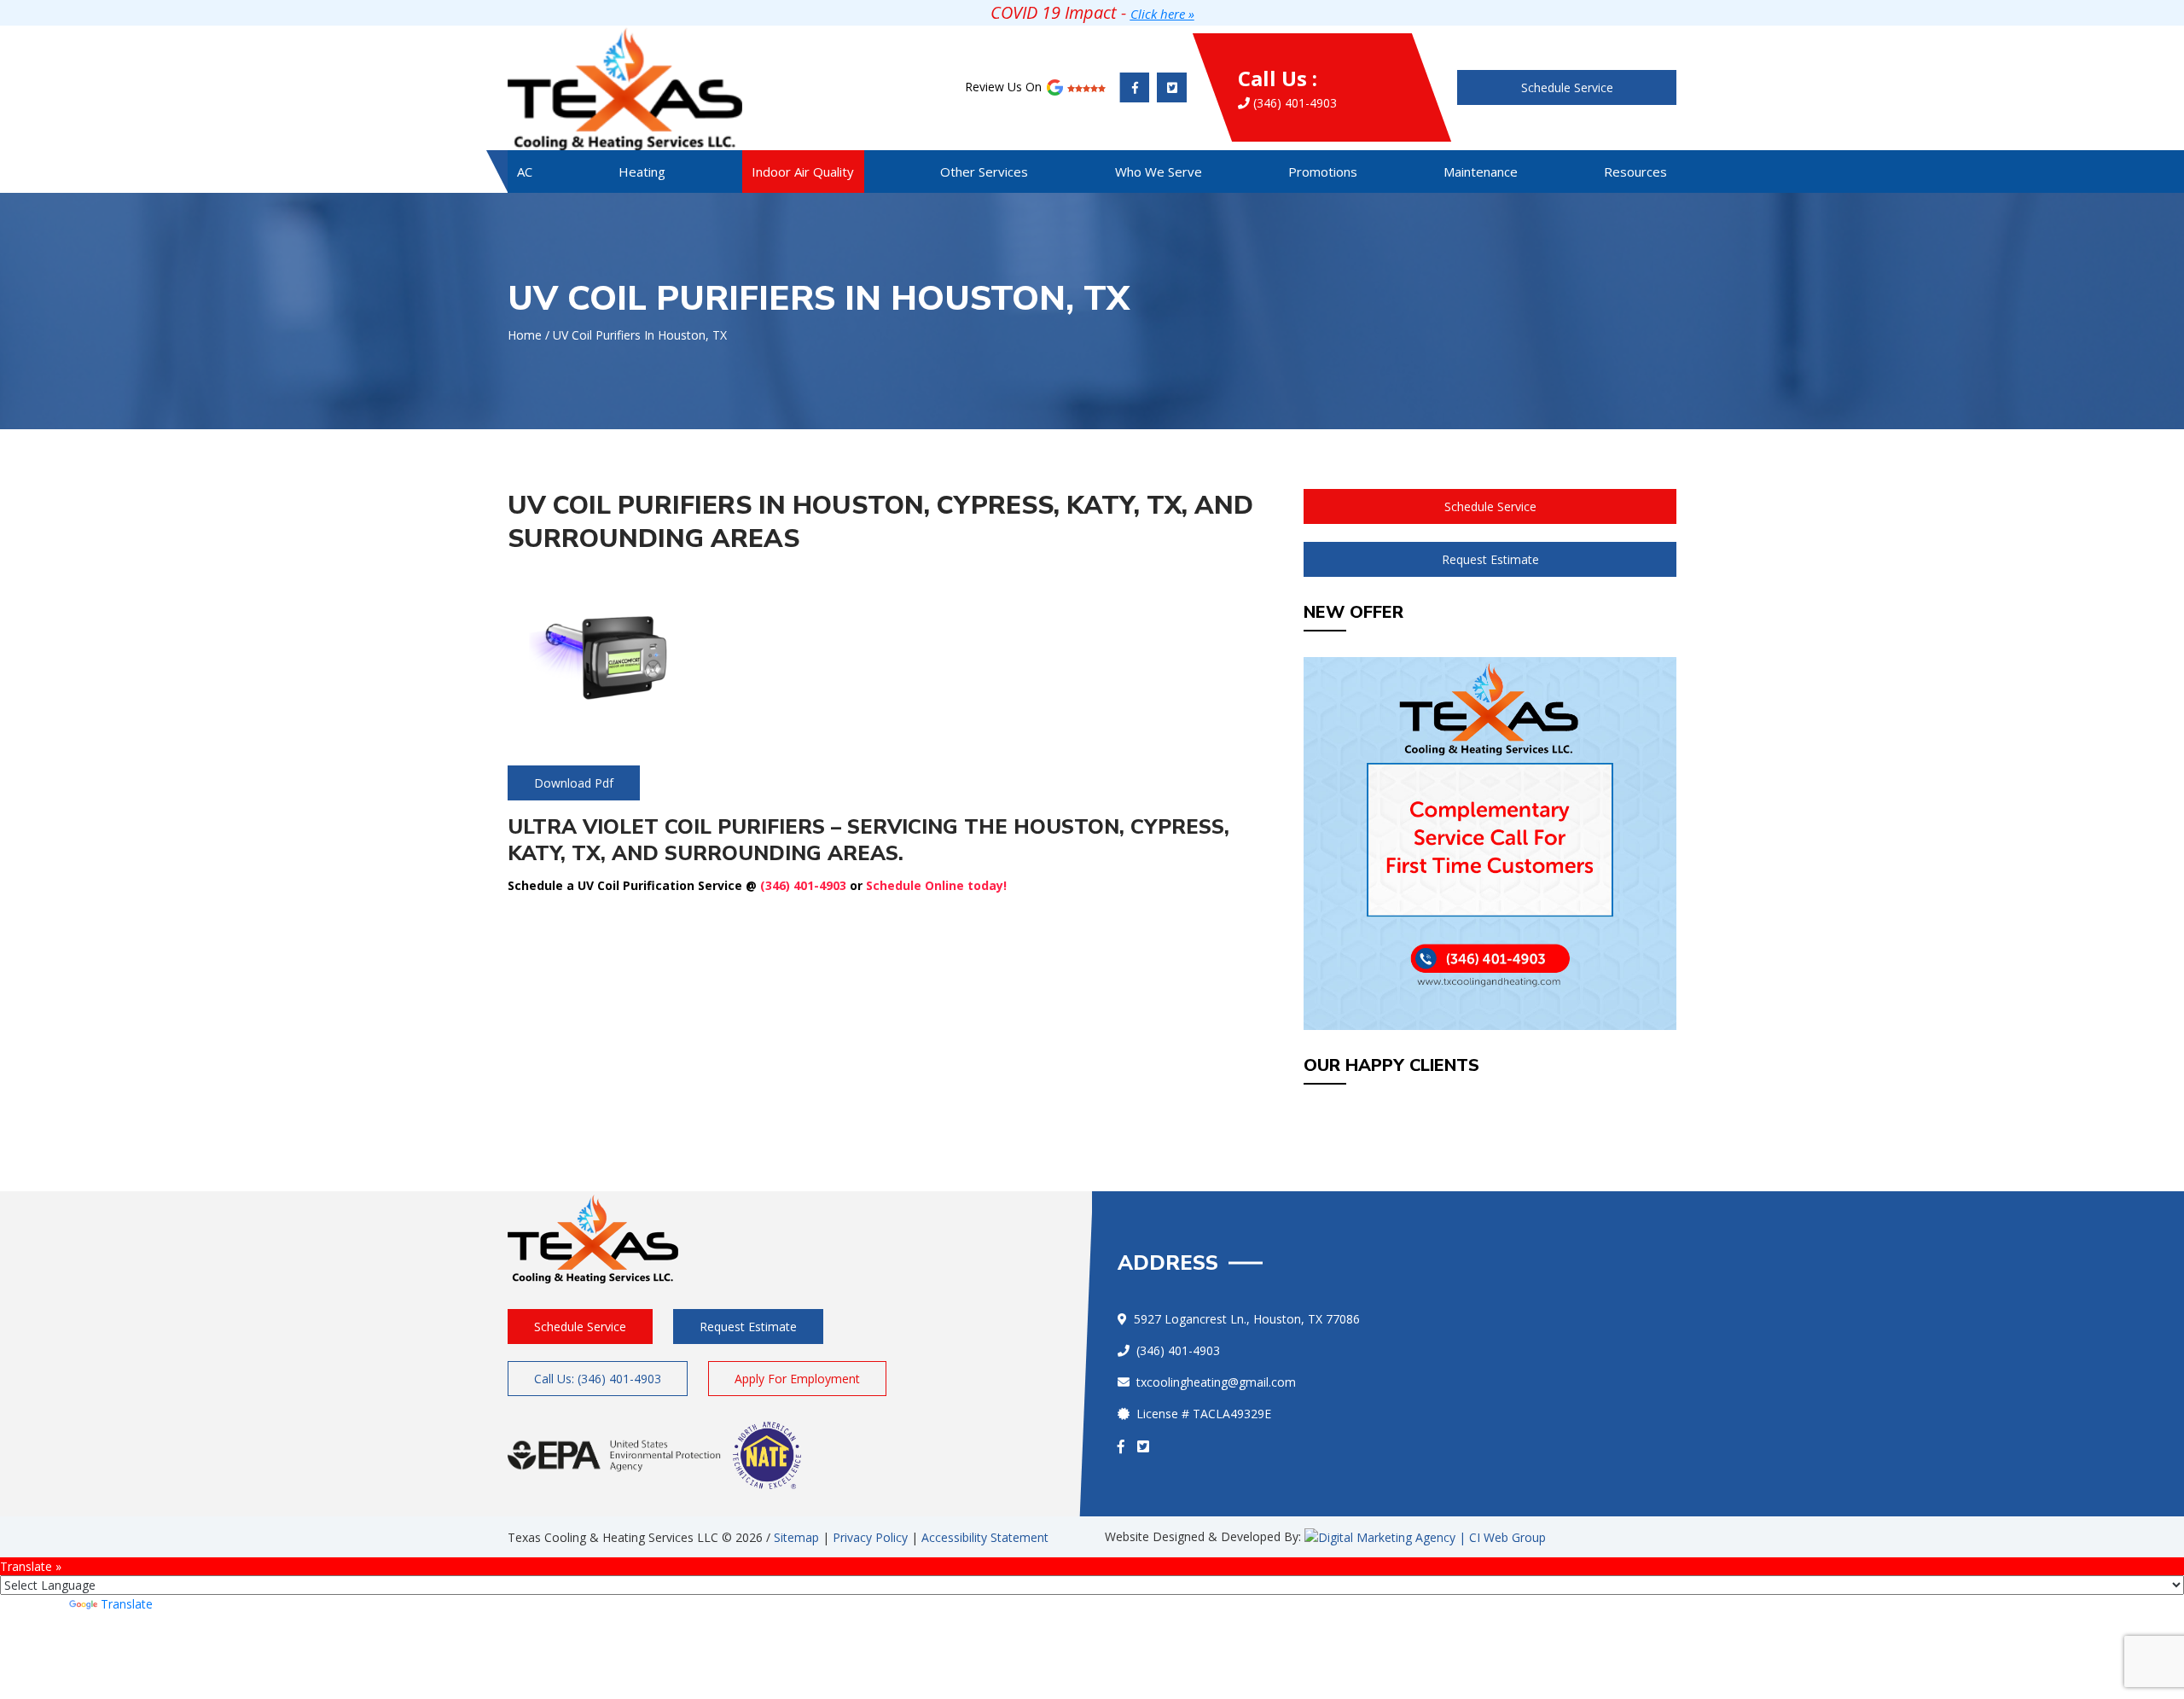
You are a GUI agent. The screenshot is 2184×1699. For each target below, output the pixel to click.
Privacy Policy (870, 1537)
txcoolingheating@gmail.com (1216, 1382)
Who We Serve (1159, 172)
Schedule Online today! (936, 885)
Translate (127, 1604)
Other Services (984, 172)
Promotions (1323, 172)
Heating (642, 172)
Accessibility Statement (985, 1537)
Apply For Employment (797, 1379)
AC (525, 172)
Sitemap (796, 1537)
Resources (1635, 172)
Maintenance (1481, 172)
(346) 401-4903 (1287, 87)
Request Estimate (1490, 559)
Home (525, 335)
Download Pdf (574, 783)
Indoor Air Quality (803, 172)
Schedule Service (1567, 87)
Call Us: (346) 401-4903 (598, 1379)
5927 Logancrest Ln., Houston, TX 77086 (1247, 1319)
